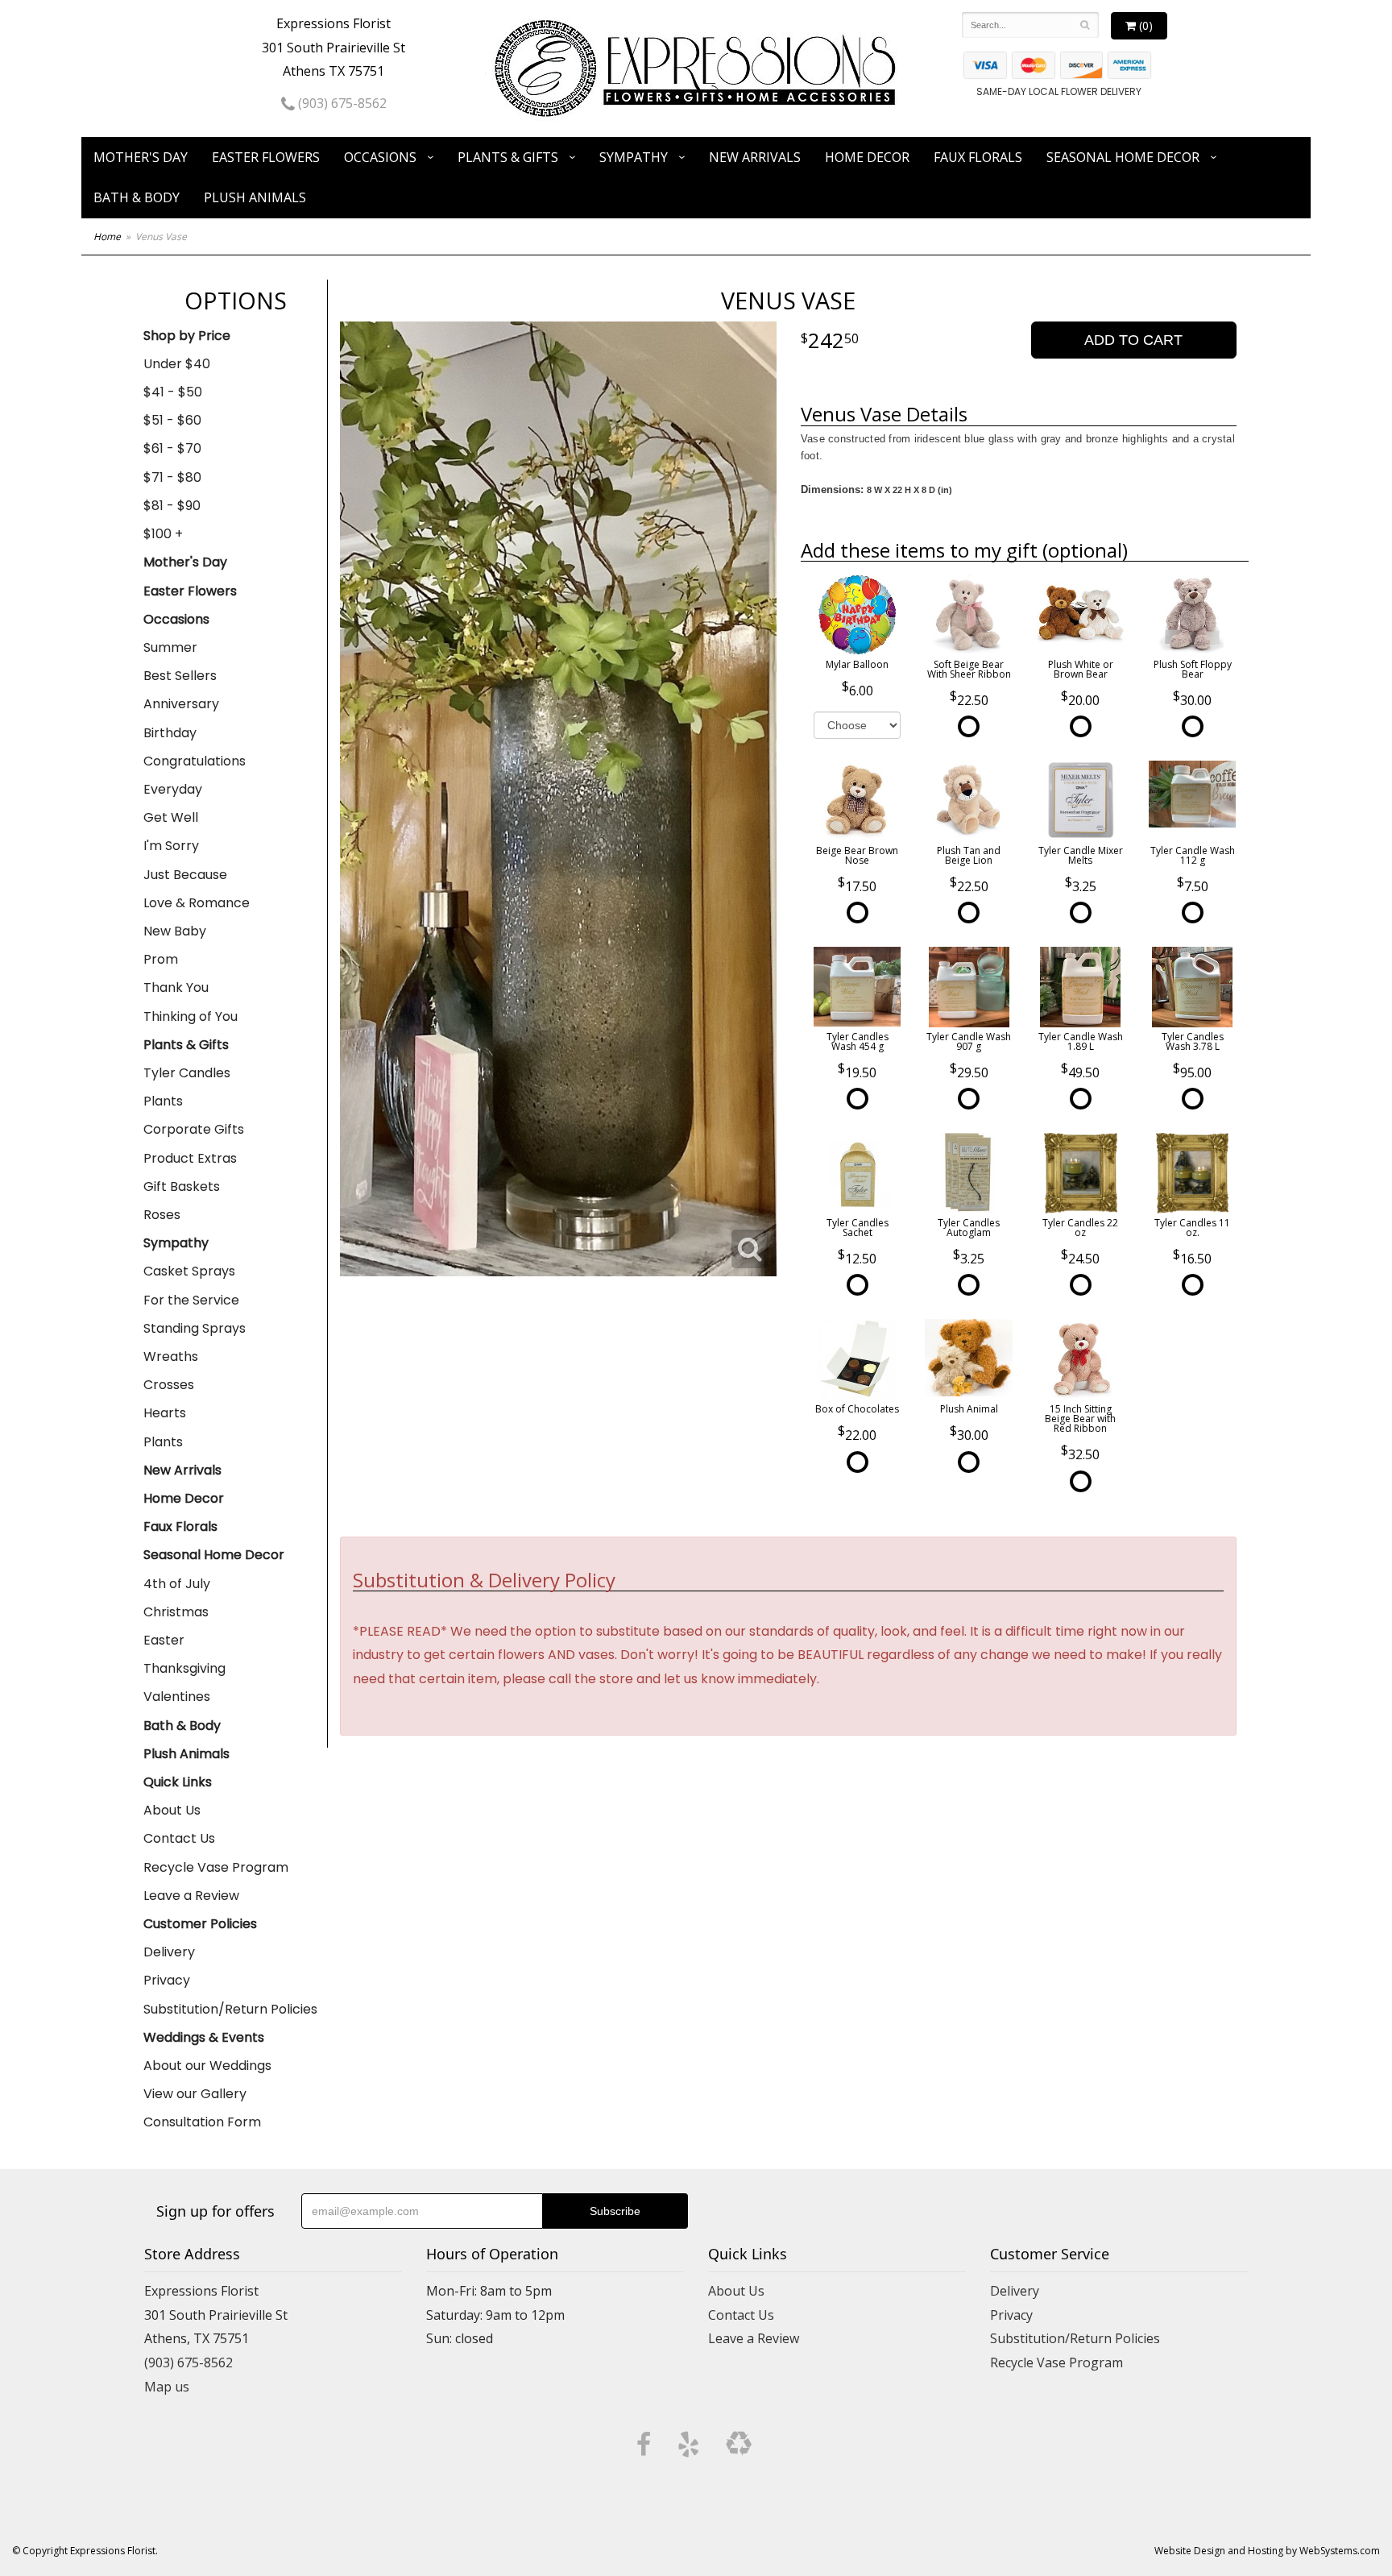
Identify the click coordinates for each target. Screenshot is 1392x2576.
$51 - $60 (172, 420)
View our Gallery (195, 2094)
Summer (170, 647)
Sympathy (634, 157)
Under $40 (177, 364)
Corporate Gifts (194, 1129)
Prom (161, 959)
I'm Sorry (171, 846)
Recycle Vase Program (216, 1867)
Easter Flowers (266, 157)
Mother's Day (141, 157)
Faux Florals (978, 157)
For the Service (191, 1300)
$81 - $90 (172, 506)
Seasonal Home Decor (1123, 157)
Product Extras (190, 1158)
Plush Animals (255, 197)
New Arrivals (755, 157)
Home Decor (867, 157)
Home (107, 236)
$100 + (163, 534)
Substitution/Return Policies (230, 2009)
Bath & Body (137, 197)
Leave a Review (191, 1896)
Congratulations (195, 761)
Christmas (176, 1612)
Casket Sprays (189, 1271)
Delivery (169, 1952)
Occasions (380, 157)
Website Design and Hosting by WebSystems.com (1267, 2551)
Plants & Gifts (508, 157)
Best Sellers (180, 676)
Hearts (165, 1413)
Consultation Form (202, 2122)
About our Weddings (207, 2066)
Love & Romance (197, 903)
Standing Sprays (195, 1328)
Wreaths (171, 1356)
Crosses (169, 1385)
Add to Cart (1133, 340)
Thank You (176, 987)
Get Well (171, 817)
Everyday (173, 789)
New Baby (175, 931)
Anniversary (181, 704)
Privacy (167, 1980)
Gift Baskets (182, 1186)
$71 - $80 (172, 477)
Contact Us (179, 1838)
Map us (167, 2387)
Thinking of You (191, 1016)
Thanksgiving (184, 1668)
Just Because (185, 875)
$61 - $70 (172, 448)
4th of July (177, 1584)
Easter (164, 1640)
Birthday (170, 733)
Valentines (177, 1697)
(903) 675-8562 (341, 103)
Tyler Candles (187, 1073)
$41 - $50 (173, 392)
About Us (172, 1810)
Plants (163, 1101)
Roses (162, 1215)
